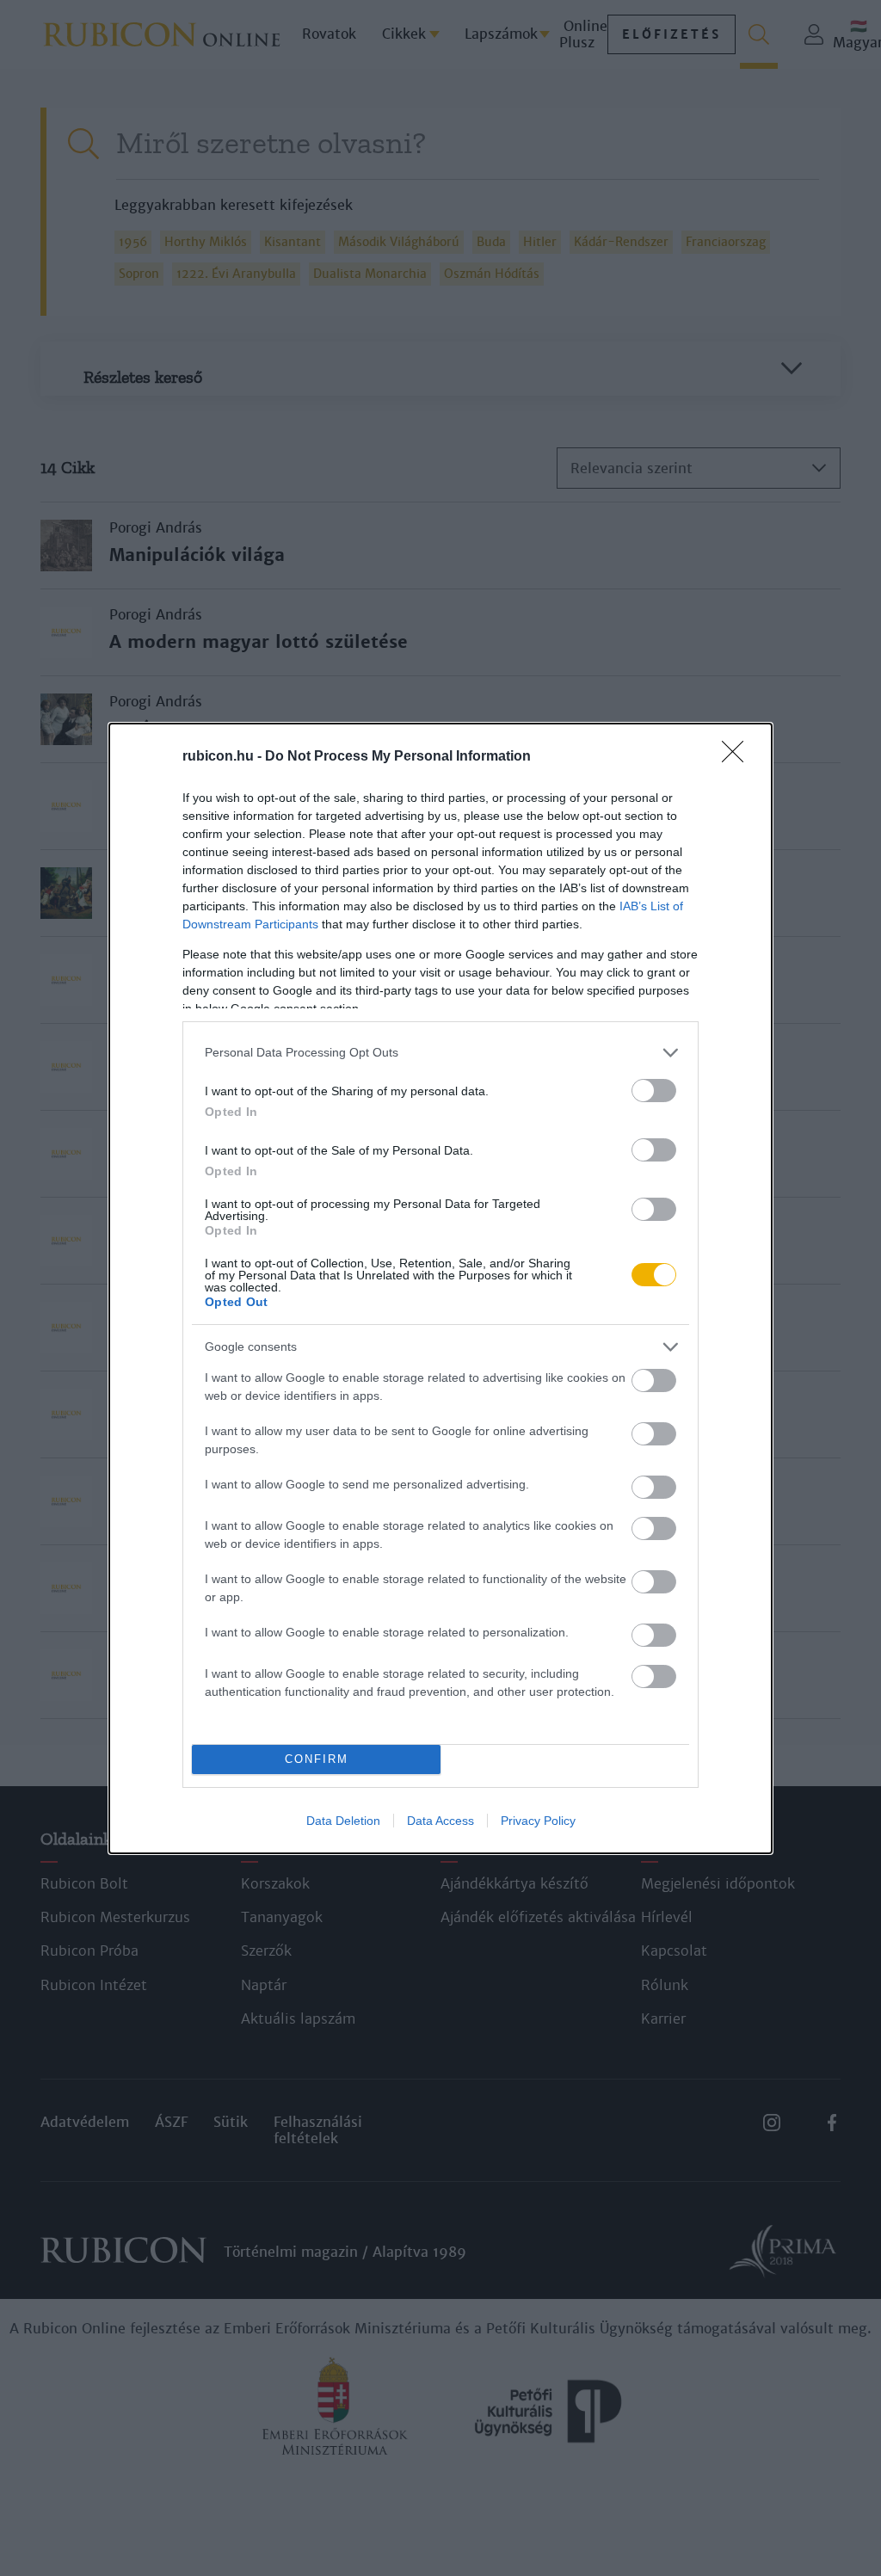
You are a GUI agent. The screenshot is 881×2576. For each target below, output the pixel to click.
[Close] (738, 757)
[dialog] (440, 1288)
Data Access (440, 1821)
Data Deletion (343, 1821)
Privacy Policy (538, 1821)
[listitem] (440, 1053)
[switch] (654, 1091)
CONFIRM (317, 1759)
